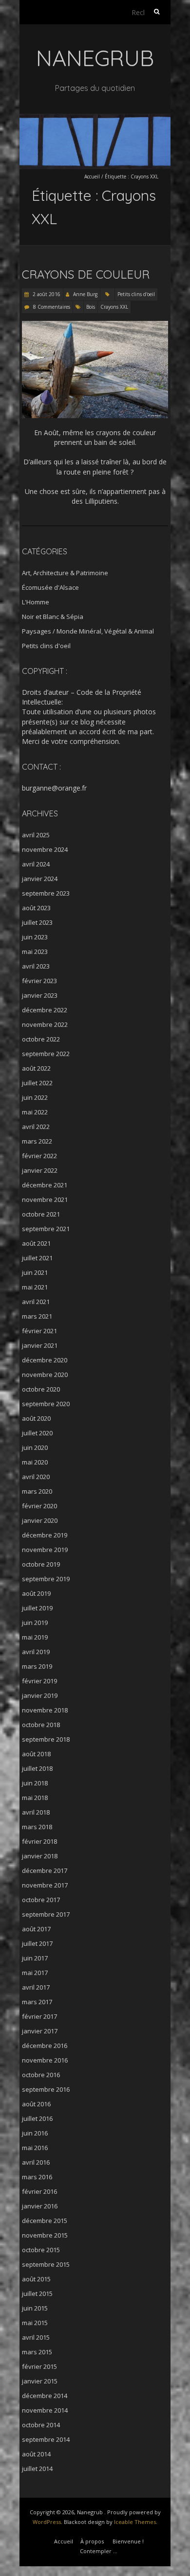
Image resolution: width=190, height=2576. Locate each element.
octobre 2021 (41, 1214)
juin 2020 (35, 1447)
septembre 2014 (46, 2439)
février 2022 (39, 1156)
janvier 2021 (40, 1345)
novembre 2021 (45, 1200)
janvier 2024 (40, 879)
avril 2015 (36, 2337)
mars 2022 (37, 1141)
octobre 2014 (41, 2425)
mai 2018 (35, 1798)
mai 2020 (35, 1462)
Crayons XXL (114, 307)
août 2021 (36, 1243)
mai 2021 (35, 1287)
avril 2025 (36, 835)
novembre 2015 (45, 2235)
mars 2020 (37, 1491)
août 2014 (36, 2454)
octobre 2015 (41, 2250)
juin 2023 (35, 937)
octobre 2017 (41, 1900)
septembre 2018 (46, 1739)
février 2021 (39, 1331)
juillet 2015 (37, 2294)
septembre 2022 (46, 1054)
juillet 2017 (37, 1943)
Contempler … (99, 2551)
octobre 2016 (41, 2075)
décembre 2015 (45, 2221)
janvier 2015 (40, 2381)
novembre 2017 (45, 1885)
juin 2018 (35, 1783)
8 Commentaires (52, 307)
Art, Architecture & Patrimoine (65, 573)
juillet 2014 (37, 2469)
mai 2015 (35, 2323)
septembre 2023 (46, 893)
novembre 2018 (45, 1710)
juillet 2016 (37, 2118)
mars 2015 (37, 2352)
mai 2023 (35, 952)
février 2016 (39, 2191)
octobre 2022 (41, 1039)
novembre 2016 (45, 2060)
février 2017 (39, 2016)
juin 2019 (35, 1623)
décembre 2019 (45, 1535)
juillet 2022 (37, 1083)
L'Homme (36, 602)
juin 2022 (35, 1097)
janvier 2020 (40, 1520)
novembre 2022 (45, 1024)
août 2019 (36, 1593)
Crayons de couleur (86, 274)
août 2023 (36, 908)
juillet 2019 (37, 1608)
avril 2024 (36, 864)
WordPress (47, 2522)
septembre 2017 (46, 1914)
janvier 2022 (40, 1170)
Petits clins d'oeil (136, 294)
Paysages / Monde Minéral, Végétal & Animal (88, 631)
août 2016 (36, 2104)
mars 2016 (37, 2177)
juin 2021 (35, 1272)
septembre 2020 (46, 1404)
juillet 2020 (37, 1433)
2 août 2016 (46, 294)
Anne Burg (85, 294)
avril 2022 (36, 1127)
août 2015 (36, 2279)
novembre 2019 (45, 1550)
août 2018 (36, 1754)
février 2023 (39, 981)
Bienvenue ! (128, 2541)
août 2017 (36, 1929)
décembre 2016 (45, 2046)
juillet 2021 (37, 1258)
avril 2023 (36, 966)
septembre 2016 (46, 2089)
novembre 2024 (45, 849)
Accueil (92, 176)
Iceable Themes (135, 2522)
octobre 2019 (41, 1564)
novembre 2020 (45, 1375)
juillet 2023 (37, 922)
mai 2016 (35, 2148)
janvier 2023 (40, 995)
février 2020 (39, 1506)
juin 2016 (35, 2133)
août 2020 (36, 1418)
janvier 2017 (40, 2031)
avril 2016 (36, 2162)
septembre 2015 (46, 2264)
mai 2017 (35, 1973)
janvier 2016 (40, 2206)
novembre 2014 (45, 2410)
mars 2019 (37, 1666)
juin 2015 (35, 2308)
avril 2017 (36, 1987)
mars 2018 (37, 1827)
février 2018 (39, 1841)
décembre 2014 (45, 2396)
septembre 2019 (46, 1579)
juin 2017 (35, 1958)
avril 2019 (36, 1652)
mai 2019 (35, 1637)
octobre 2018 (41, 1725)
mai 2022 (35, 1112)
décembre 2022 (45, 1010)
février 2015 (39, 2366)
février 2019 (39, 1681)
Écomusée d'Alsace (50, 587)
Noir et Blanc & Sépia (53, 617)
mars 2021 (37, 1316)
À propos (92, 2541)
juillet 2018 (37, 1768)
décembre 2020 (45, 1360)
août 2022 (36, 1068)
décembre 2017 (45, 1870)
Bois (91, 307)
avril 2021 (36, 1302)
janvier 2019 (40, 1695)
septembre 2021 (46, 1229)
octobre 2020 (41, 1389)
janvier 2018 (40, 1856)
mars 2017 (37, 2002)
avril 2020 (36, 1477)
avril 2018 (36, 1812)
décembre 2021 (45, 1185)
